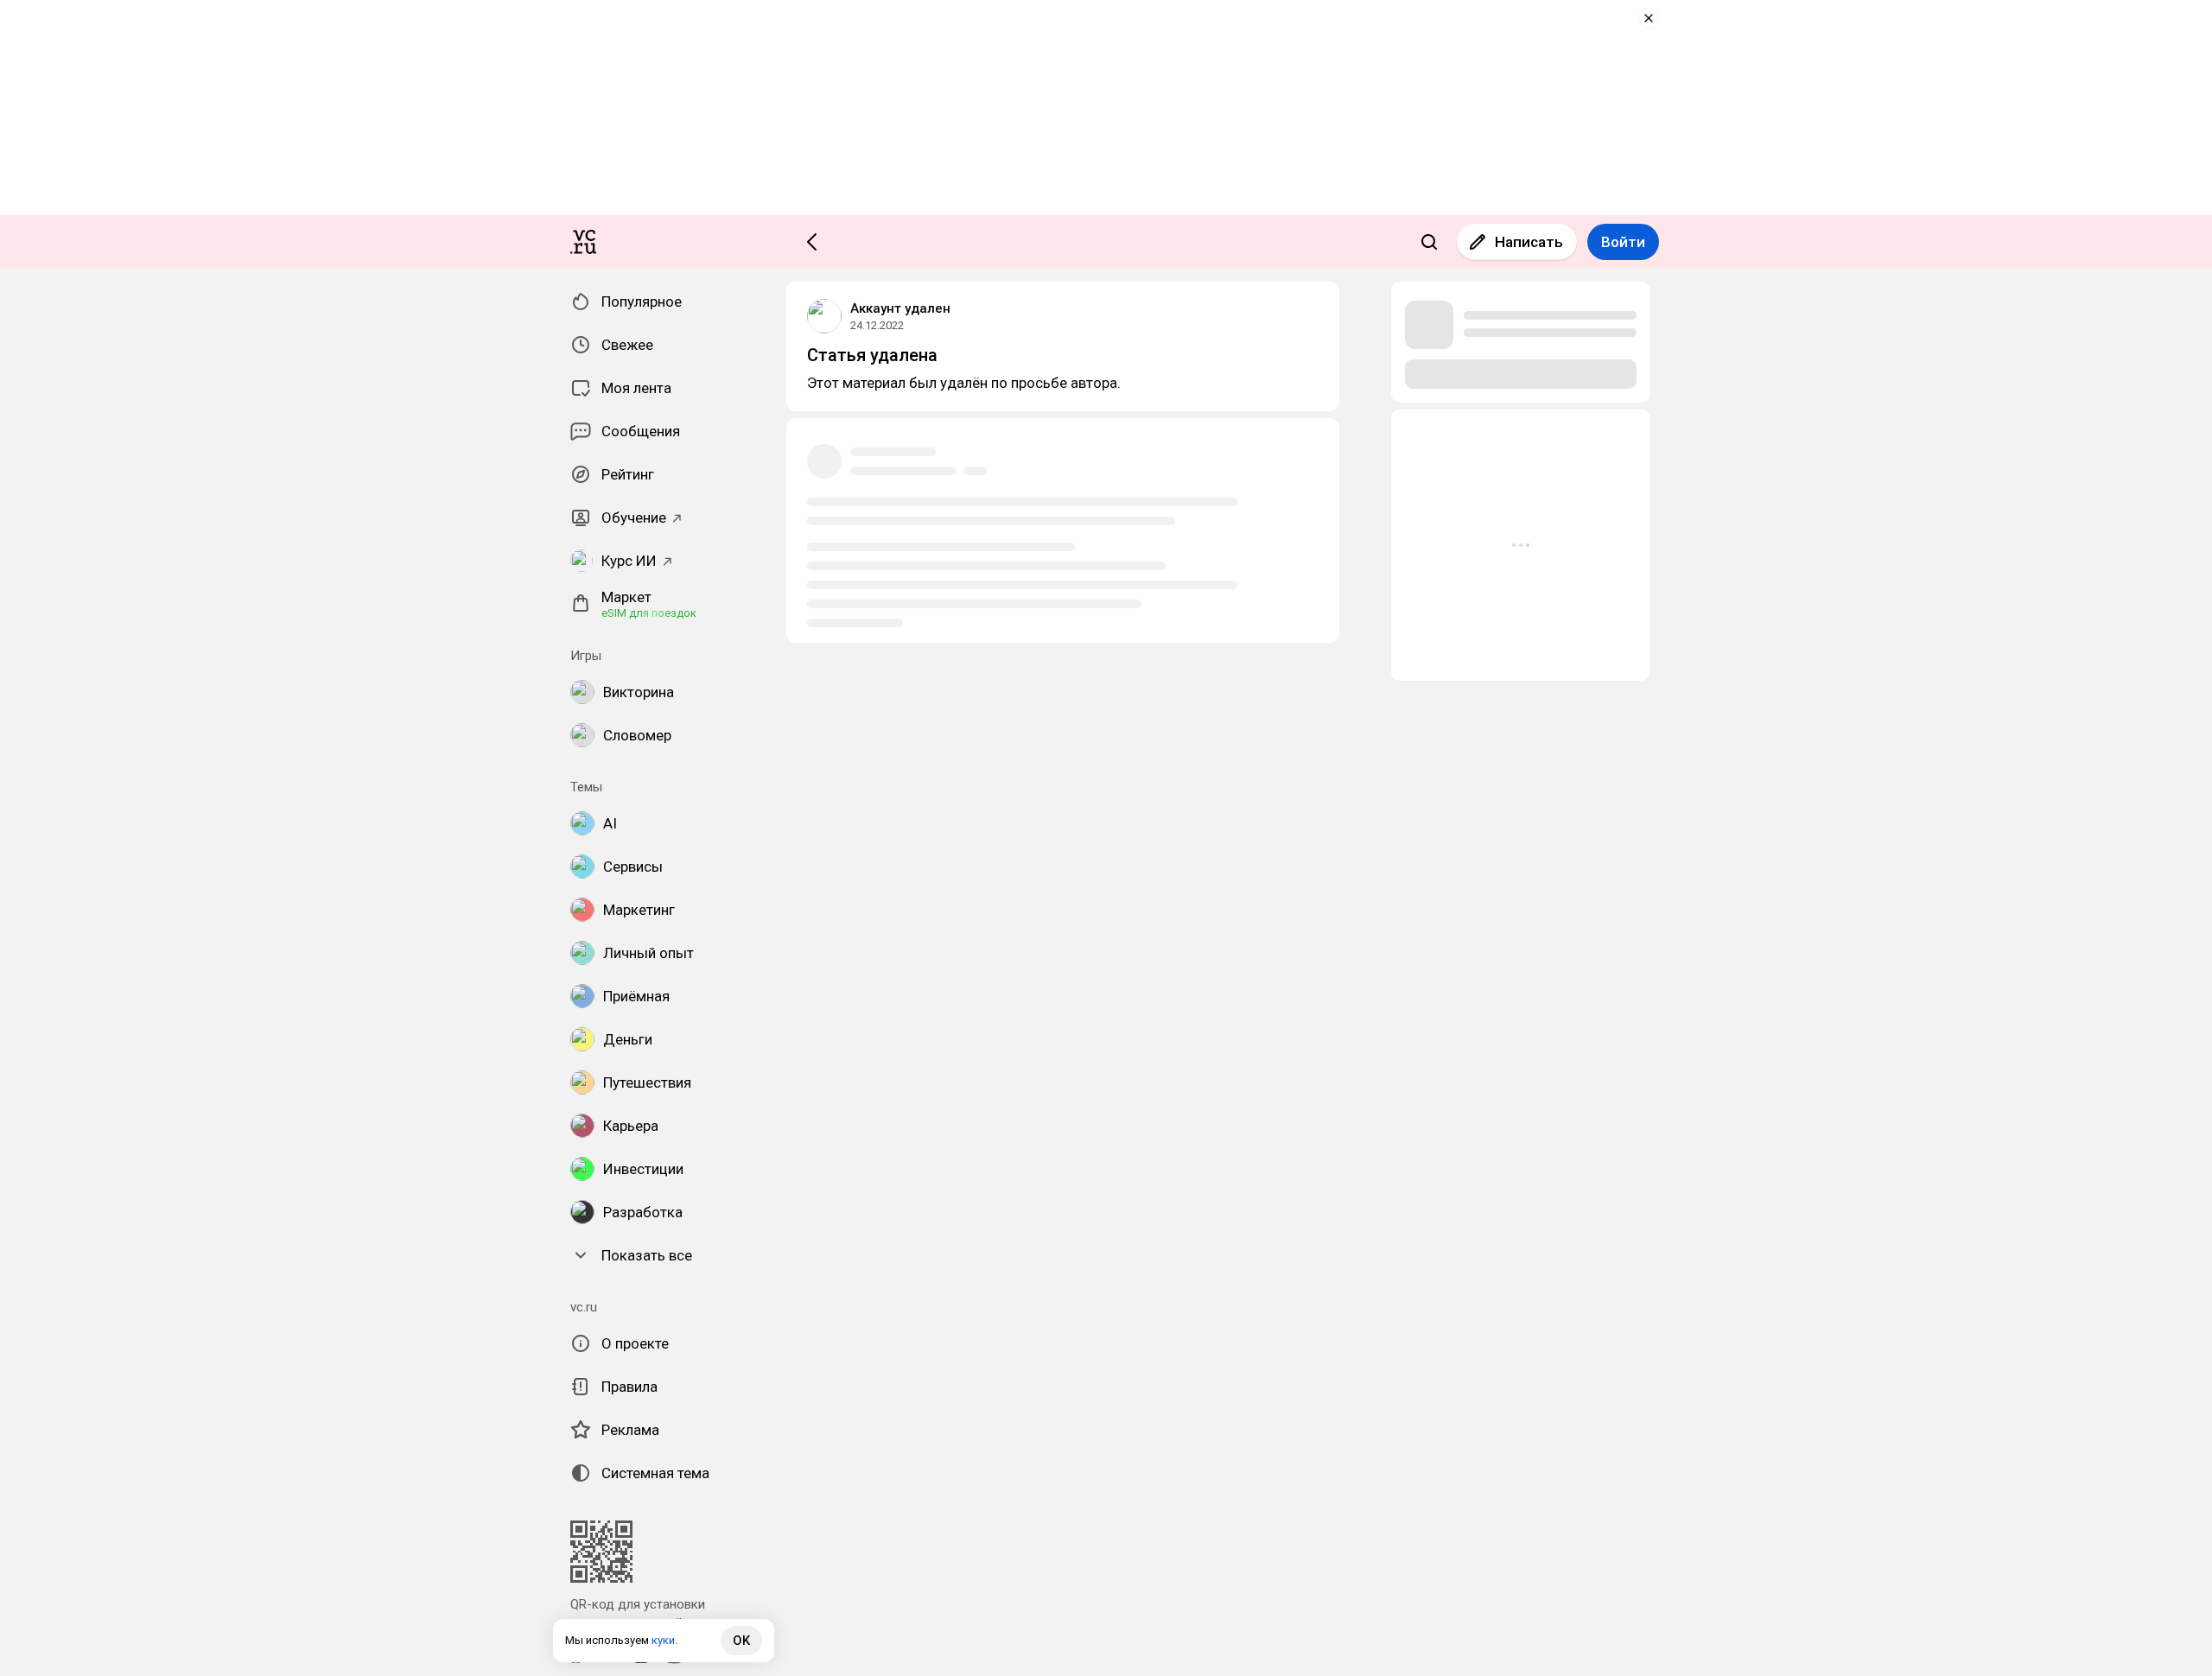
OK (741, 1641)
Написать (1529, 242)
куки (663, 1640)
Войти (1623, 242)
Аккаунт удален (900, 308)
